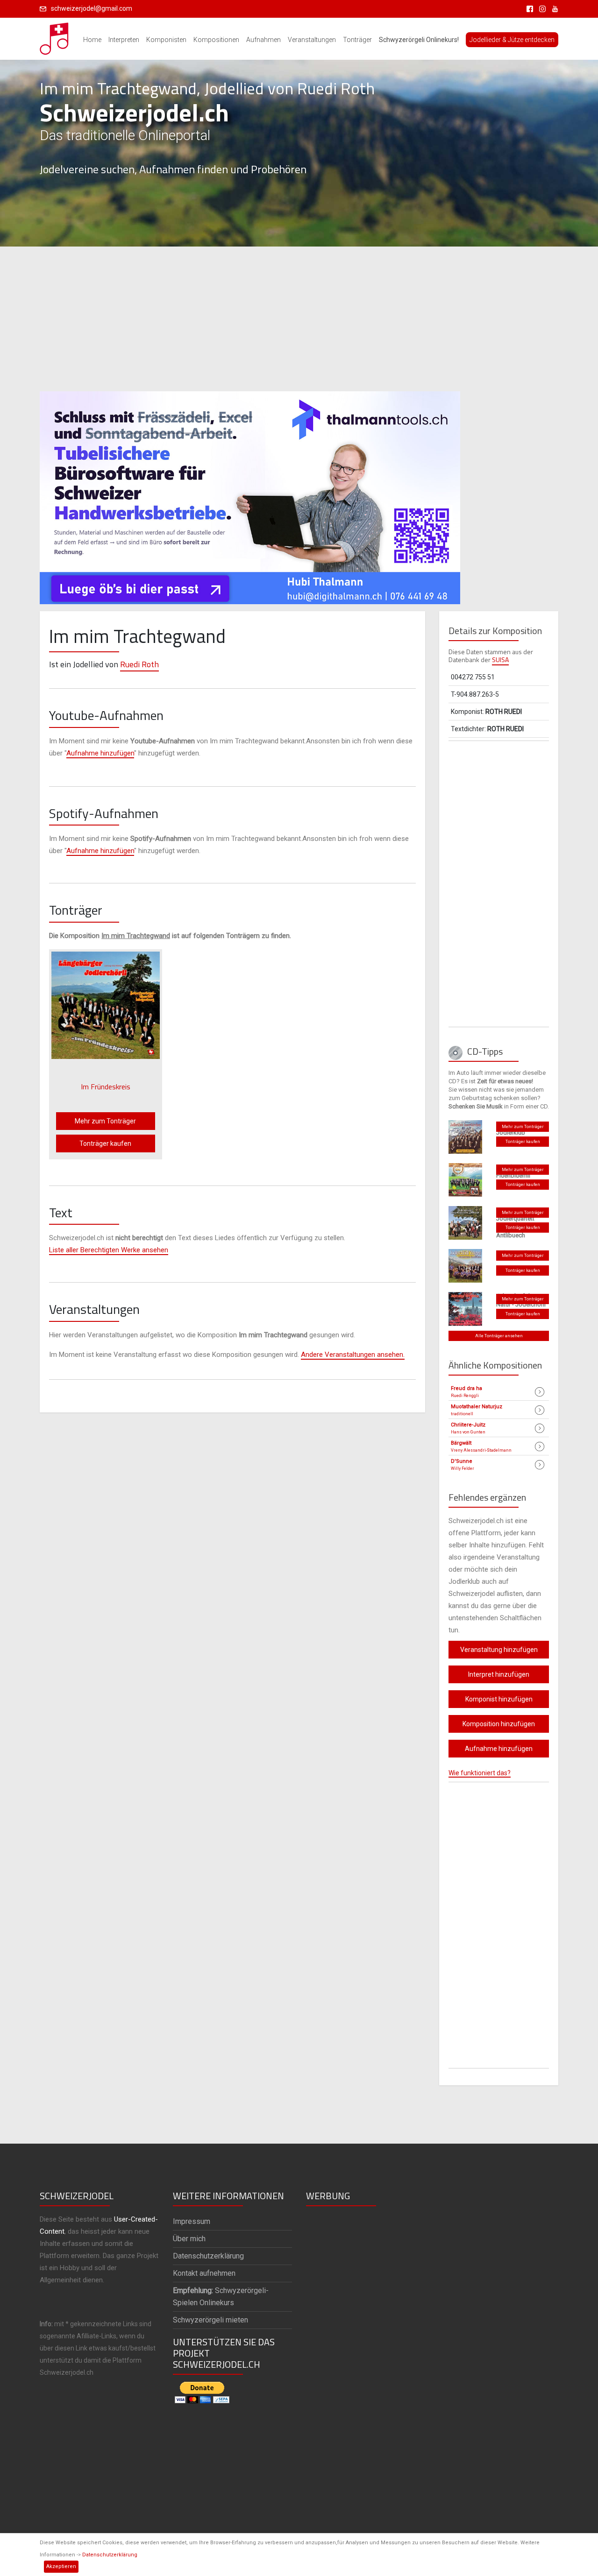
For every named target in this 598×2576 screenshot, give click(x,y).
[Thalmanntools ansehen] (250, 494)
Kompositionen (216, 40)
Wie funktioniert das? (480, 1773)
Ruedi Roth (139, 664)
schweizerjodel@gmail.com (92, 8)
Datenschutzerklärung (110, 2555)
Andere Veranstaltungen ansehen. (353, 1355)
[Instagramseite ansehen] (541, 8)
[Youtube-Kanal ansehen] (553, 8)
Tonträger (357, 40)
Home (92, 40)
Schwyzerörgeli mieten (210, 2320)
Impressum (192, 2221)
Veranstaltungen (312, 40)
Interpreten (124, 40)
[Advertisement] (299, 319)
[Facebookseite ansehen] (528, 8)
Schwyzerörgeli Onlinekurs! (419, 40)
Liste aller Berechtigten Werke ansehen (109, 1250)
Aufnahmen (263, 40)
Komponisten (166, 40)
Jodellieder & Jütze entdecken (512, 40)
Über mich (189, 2239)
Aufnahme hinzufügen (100, 753)
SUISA (500, 660)
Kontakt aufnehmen (204, 2273)
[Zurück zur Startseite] (55, 36)
